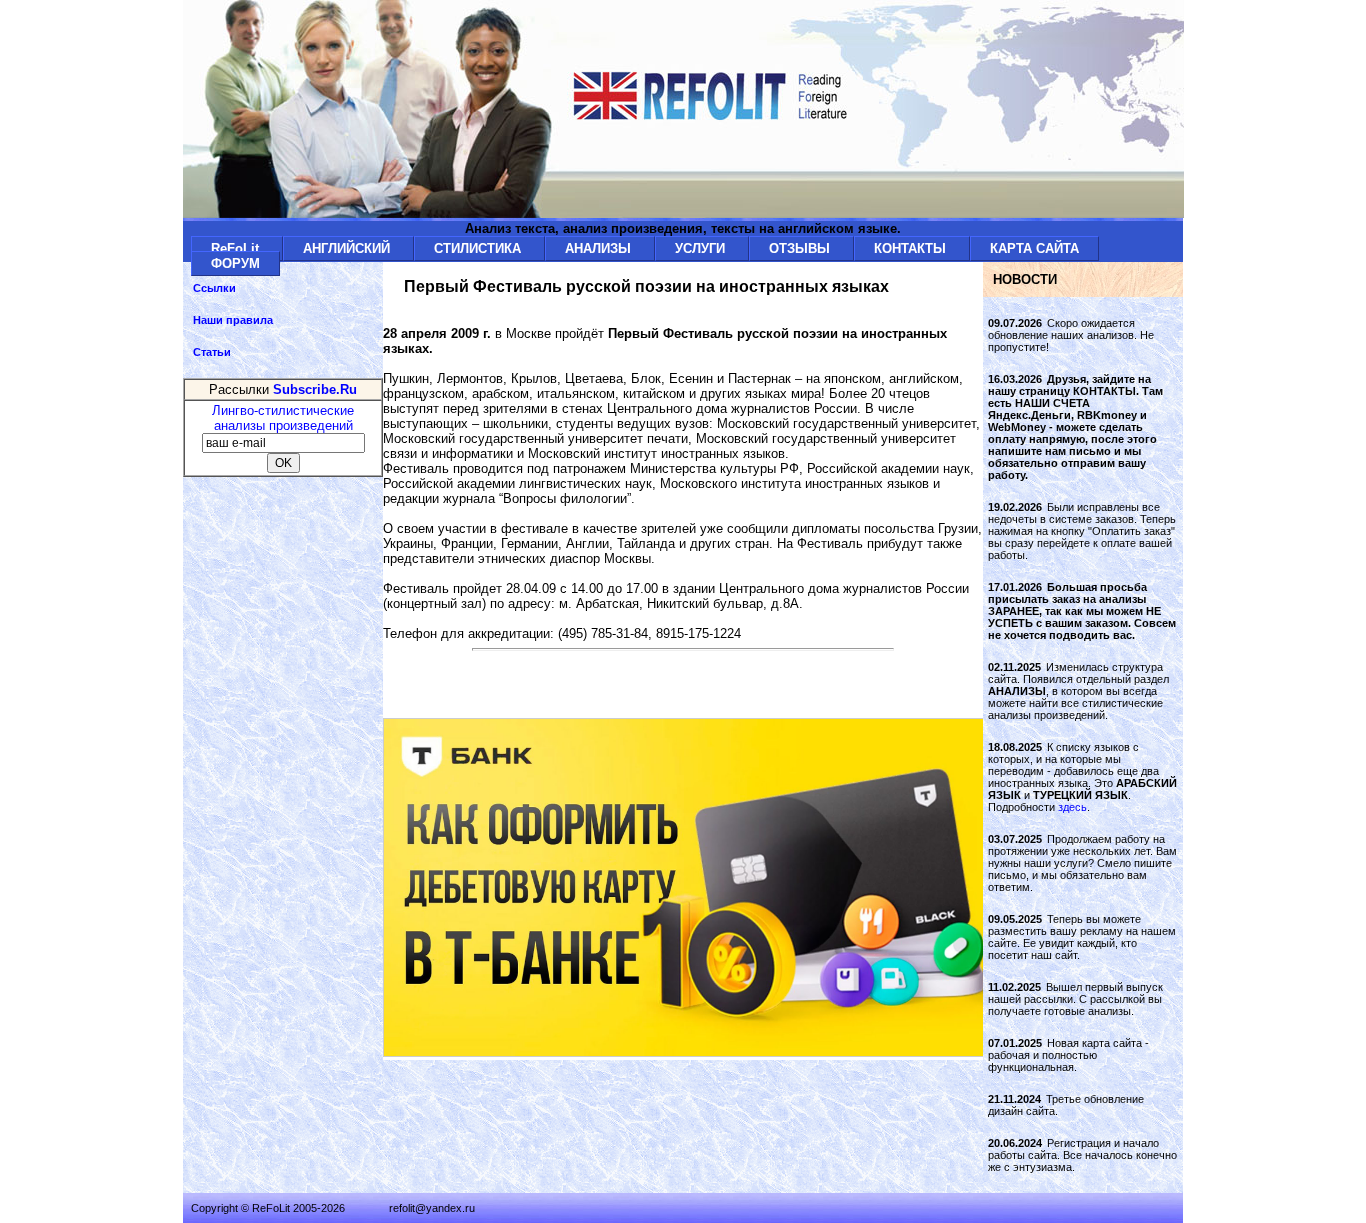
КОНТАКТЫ (912, 248)
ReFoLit (237, 248)
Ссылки (214, 288)
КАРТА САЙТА (1034, 248)
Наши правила (233, 320)
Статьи (212, 352)
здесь (1072, 807)
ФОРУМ (235, 263)
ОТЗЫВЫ (801, 248)
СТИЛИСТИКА (479, 248)
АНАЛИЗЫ (600, 248)
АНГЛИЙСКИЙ (348, 248)
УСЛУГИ (702, 248)
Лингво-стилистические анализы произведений (283, 418)
